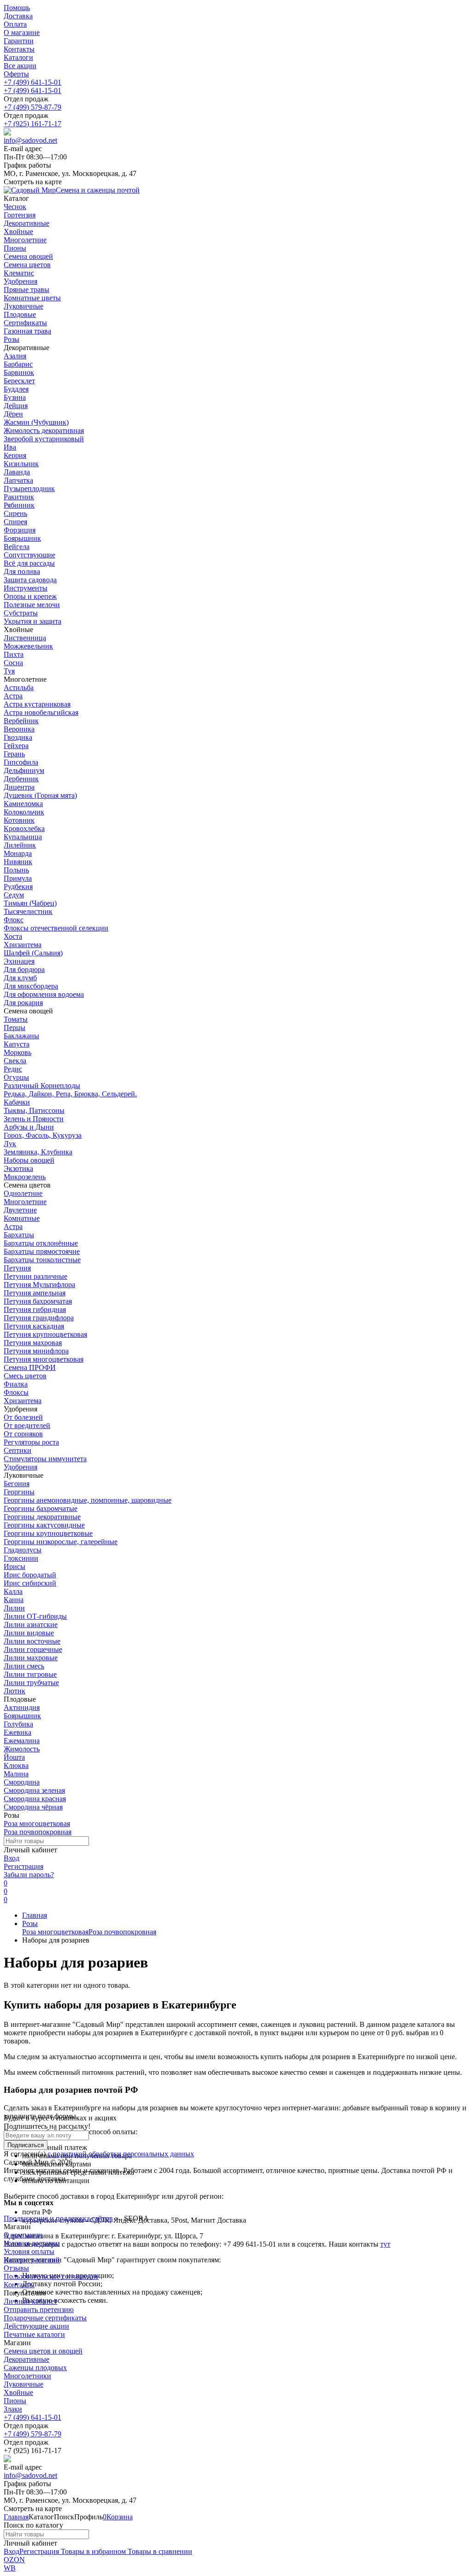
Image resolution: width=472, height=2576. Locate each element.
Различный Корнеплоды (42, 1086)
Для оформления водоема (44, 994)
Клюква (16, 1765)
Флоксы (16, 1392)
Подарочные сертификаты (45, 2318)
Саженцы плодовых (35, 2368)
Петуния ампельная (35, 1293)
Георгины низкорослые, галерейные (61, 1542)
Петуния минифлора (36, 1351)
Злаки (13, 2409)
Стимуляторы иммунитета (45, 1459)
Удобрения (21, 1467)
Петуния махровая (33, 1343)
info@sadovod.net (30, 140)
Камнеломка (23, 804)
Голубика (18, 1724)
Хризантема (23, 945)
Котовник (19, 820)
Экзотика (18, 1168)
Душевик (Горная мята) (40, 795)
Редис (13, 1069)
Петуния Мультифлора (39, 1285)
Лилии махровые (31, 1658)
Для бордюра (24, 969)
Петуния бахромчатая (38, 1301)
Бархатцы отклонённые (41, 1243)
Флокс (14, 920)
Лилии (14, 1608)
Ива (10, 447)
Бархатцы (19, 1235)
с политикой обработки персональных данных (121, 2154)
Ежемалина (22, 1741)
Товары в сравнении (159, 2551)
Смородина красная (35, 1799)
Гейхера (16, 746)
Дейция (16, 406)
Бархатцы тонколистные (42, 1260)
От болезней (23, 1417)
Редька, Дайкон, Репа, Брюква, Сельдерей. (70, 1094)
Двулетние (20, 1210)
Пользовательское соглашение (51, 2276)
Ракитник (19, 497)
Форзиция (20, 530)
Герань (14, 754)
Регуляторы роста (31, 1442)
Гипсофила (21, 762)
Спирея (15, 522)
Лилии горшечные (33, 1649)
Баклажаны (21, 1036)
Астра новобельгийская (41, 712)
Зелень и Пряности (34, 1119)
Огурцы (16, 1077)
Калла (13, 1591)
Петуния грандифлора (39, 1318)
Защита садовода (30, 580)
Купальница (23, 837)
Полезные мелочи (32, 605)
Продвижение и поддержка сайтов (58, 2218)
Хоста (13, 936)
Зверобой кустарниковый (44, 439)
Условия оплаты (29, 2251)
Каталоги (18, 57)
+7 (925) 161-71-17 (32, 124)
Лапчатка (18, 480)
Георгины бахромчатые (41, 1508)
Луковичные (24, 2384)
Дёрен (13, 414)
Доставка (18, 16)
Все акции (20, 66)
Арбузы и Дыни (29, 1127)
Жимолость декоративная (44, 430)
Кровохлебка (24, 828)
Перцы (15, 1027)
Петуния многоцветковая (44, 1359)
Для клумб (20, 978)
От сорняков (23, 1434)
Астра (13, 696)
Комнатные (22, 1218)
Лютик (15, 1691)
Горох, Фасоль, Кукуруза (43, 1135)
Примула (18, 878)
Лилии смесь (24, 1666)
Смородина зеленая (34, 1790)
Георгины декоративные (42, 1517)
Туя (9, 671)
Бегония (17, 1484)
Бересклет (19, 381)
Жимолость (22, 1749)
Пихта (14, 654)
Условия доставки (32, 2243)
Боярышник (22, 538)
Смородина (22, 1782)
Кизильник (21, 464)
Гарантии (19, 41)
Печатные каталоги (34, 2334)
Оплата (15, 24)
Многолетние (25, 1202)
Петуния (17, 1268)
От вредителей (27, 1426)
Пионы (15, 2401)
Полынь (16, 870)
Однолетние (23, 1193)
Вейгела (17, 547)
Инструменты (26, 588)
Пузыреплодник (29, 489)
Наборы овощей (29, 1160)
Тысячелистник (28, 911)
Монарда (18, 853)
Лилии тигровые (30, 1674)
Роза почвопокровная (38, 1832)
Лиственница (25, 638)
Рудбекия (18, 887)
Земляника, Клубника (38, 1152)
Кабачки (17, 1102)
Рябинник (19, 505)
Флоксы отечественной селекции (56, 928)
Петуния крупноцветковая (45, 1334)
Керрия (15, 455)
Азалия (15, 356)
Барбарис (18, 364)
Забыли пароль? (29, 1875)
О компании (23, 2235)
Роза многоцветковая (37, 1824)
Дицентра (19, 787)
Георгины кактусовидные (44, 1525)
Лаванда (17, 472)
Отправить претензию (39, 2310)
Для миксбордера (31, 986)
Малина (16, 1774)
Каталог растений (32, 2260)
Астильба (19, 688)
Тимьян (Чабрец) (30, 903)
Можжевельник (28, 646)
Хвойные (18, 2392)
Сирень (15, 513)
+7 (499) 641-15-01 (32, 82)
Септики (18, 1450)
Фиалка (16, 1384)
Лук (10, 1144)
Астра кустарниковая (37, 704)
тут (385, 2244)
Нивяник (18, 862)
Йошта (14, 1757)
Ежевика (18, 1732)
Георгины (19, 1492)
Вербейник (21, 721)
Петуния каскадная (34, 1326)
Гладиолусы (23, 1550)
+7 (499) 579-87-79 (32, 107)
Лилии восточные (32, 1641)
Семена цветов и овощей (43, 2351)
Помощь (17, 8)
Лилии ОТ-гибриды (35, 1616)
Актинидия (22, 1707)
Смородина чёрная (33, 1807)
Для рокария (23, 1003)
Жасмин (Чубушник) (36, 422)
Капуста (17, 1044)
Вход (12, 1858)
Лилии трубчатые (31, 1683)
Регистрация (24, 1866)
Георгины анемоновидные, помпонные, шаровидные (88, 1500)
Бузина (15, 397)
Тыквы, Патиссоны (34, 1110)
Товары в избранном (92, 2551)
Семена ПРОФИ (30, 1367)
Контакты (19, 49)
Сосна (13, 663)
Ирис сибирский (30, 1583)
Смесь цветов (25, 1376)
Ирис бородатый (30, 1575)
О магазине (22, 32)
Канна (14, 1600)
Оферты (16, 74)
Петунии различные (35, 1276)
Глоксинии (21, 1558)
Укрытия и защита (32, 621)
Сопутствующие (29, 555)
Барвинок (19, 372)
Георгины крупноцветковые (48, 1533)
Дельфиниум (24, 770)
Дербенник (21, 779)
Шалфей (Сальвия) (33, 953)
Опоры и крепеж (30, 596)
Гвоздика (18, 737)
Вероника (19, 729)
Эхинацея (19, 961)
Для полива (22, 571)
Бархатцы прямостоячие (42, 1251)
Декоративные (27, 2359)
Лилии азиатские (31, 1625)
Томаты (16, 1019)
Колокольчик (24, 812)
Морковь (18, 1052)
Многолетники (27, 2376)
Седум (14, 895)
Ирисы (15, 1566)
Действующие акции (36, 2326)
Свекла (15, 1061)
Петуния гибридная (35, 1309)
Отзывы (16, 2268)
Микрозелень (25, 1177)
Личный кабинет (30, 2301)
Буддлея (16, 389)
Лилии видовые (29, 1633)
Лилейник (20, 845)
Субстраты (21, 613)
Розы (30, 1923)
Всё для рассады (29, 563)
